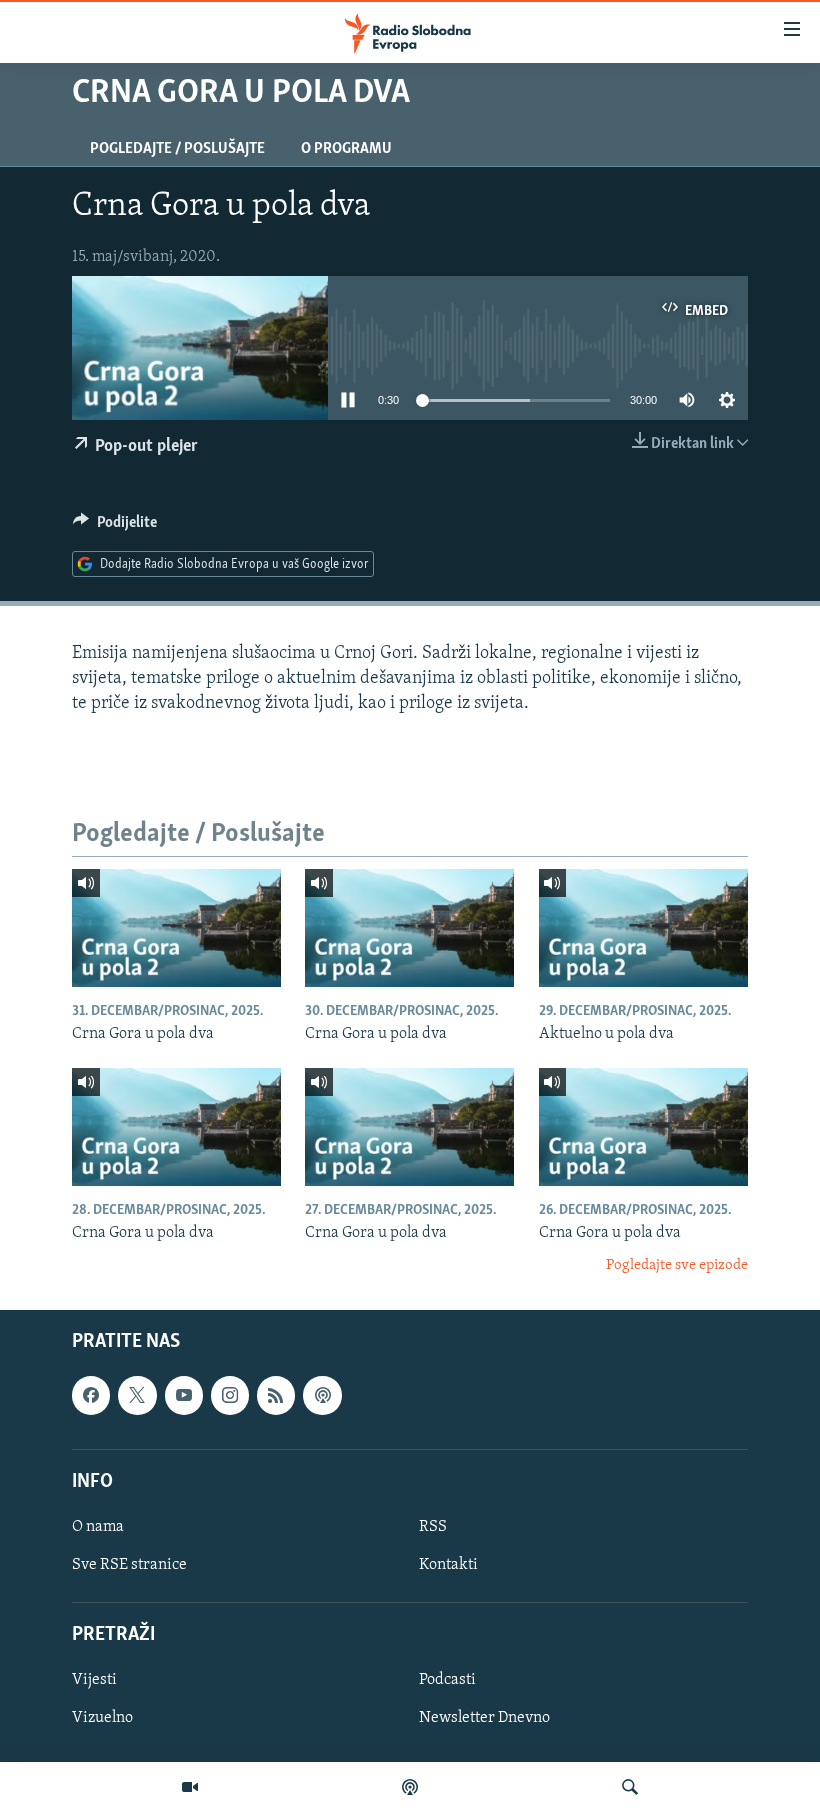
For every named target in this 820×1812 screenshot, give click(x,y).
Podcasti (447, 1681)
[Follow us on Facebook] (91, 1396)
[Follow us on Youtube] (184, 1396)
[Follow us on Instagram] (230, 1396)
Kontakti (448, 1565)
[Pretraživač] (630, 1787)
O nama (98, 1527)
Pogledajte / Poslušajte (177, 149)
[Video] (190, 1787)
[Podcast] (410, 1787)
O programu (346, 149)
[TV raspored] (322, 1396)
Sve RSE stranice (129, 1565)
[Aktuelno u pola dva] (643, 928)
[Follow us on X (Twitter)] (137, 1396)
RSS (433, 1527)
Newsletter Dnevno (484, 1719)
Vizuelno (102, 1719)
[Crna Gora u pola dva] (176, 928)
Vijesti (94, 1681)
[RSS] (276, 1396)
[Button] (115, 527)
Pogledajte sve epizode (677, 1265)
